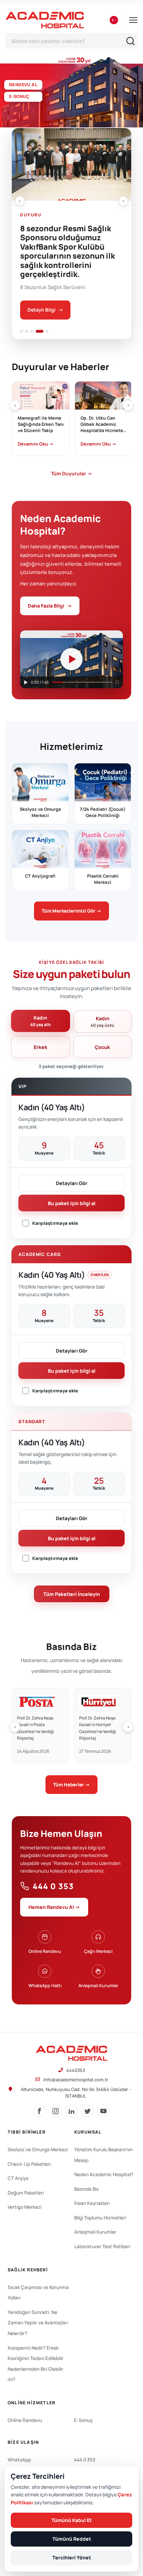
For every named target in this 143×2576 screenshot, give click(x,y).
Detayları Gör (72, 1183)
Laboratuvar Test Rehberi (102, 2246)
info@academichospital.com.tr (76, 2080)
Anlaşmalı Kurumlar (95, 2232)
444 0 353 (53, 1886)
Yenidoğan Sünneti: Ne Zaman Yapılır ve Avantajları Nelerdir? (38, 2323)
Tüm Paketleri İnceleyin (72, 1594)
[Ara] (131, 41)
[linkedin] (71, 2111)
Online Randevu (25, 2420)
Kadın (41, 1021)
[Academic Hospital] (71, 2053)
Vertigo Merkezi (24, 2207)
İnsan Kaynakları (92, 2203)
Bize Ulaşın (23, 2442)
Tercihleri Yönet (72, 2557)
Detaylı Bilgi (45, 310)
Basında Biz (87, 2189)
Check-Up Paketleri (29, 2164)
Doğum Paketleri (26, 2193)
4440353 (76, 2070)
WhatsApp (19, 2460)
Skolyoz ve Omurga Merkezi (38, 2149)
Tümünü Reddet (72, 2539)
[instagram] (56, 2111)
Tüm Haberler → (71, 1785)
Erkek (40, 1047)
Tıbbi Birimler (27, 2132)
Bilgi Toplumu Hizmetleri (100, 2218)
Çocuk (102, 1047)
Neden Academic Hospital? (104, 2174)
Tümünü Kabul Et (71, 2520)
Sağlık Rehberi (28, 2270)
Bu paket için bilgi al (72, 1203)
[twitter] (87, 2111)
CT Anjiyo (18, 2178)
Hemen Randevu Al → (54, 1907)
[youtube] (103, 2111)
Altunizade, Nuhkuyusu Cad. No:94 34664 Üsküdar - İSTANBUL (76, 2093)
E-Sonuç (83, 2420)
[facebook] (40, 2111)
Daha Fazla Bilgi (50, 606)
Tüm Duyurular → (71, 473)
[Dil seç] (114, 20)
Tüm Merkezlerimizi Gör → (71, 911)
